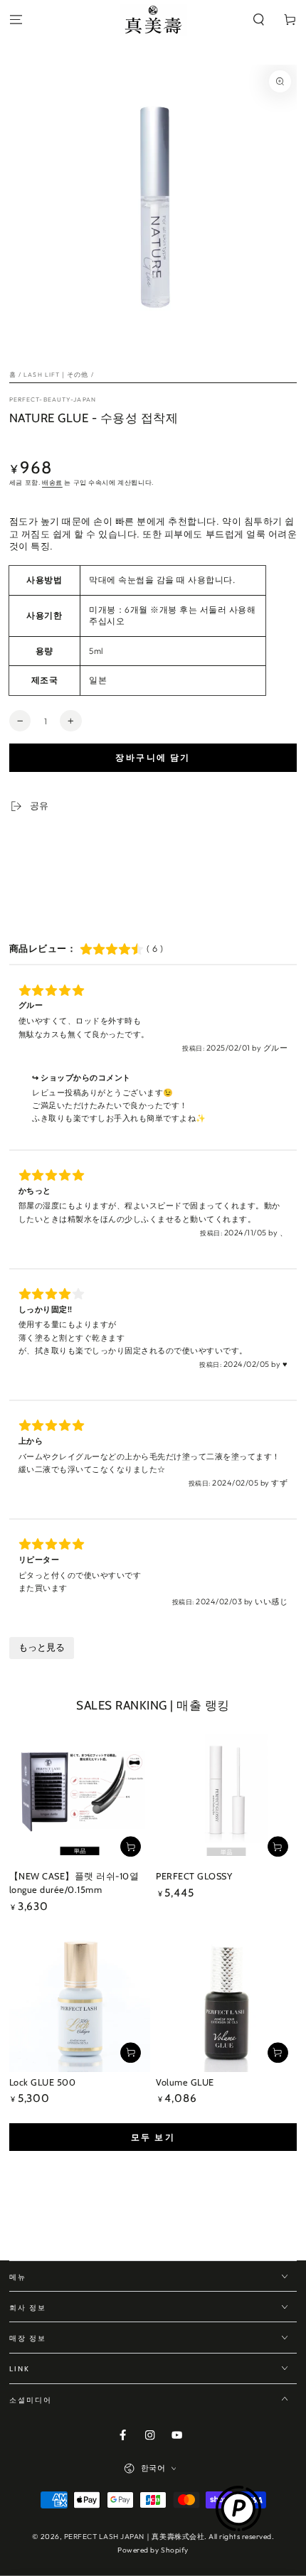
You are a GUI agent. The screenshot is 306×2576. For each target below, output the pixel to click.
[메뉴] (16, 20)
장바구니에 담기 (153, 757)
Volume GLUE (185, 2082)
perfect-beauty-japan (53, 399)
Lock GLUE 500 (43, 2082)
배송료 (52, 482)
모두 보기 (153, 2137)
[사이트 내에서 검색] (259, 20)
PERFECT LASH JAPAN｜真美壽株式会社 (134, 2537)
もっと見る (42, 1647)
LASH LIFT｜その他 (56, 374)
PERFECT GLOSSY (194, 1876)
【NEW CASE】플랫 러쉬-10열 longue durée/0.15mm (74, 1883)
